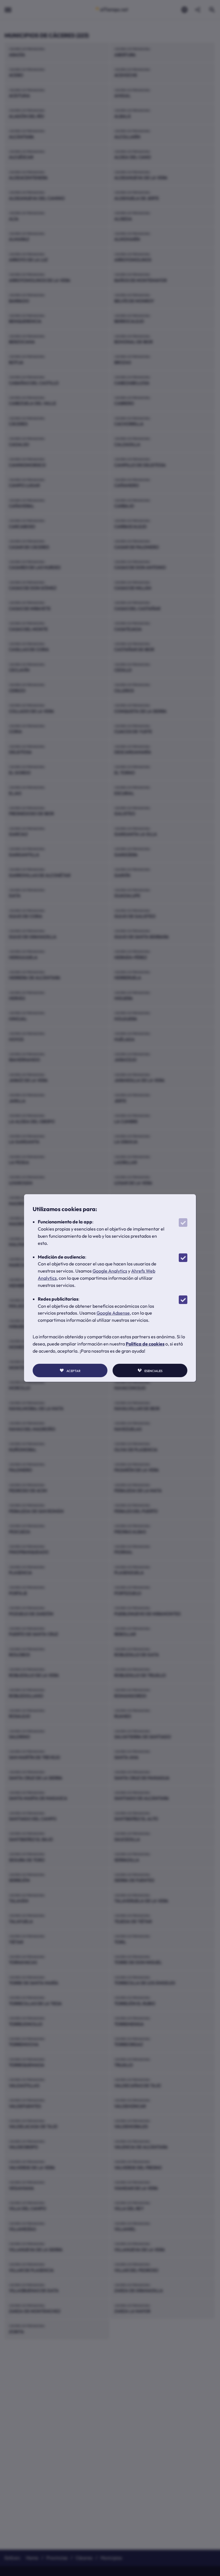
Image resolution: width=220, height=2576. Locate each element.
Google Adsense (113, 1313)
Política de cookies (145, 1344)
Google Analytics (110, 1271)
